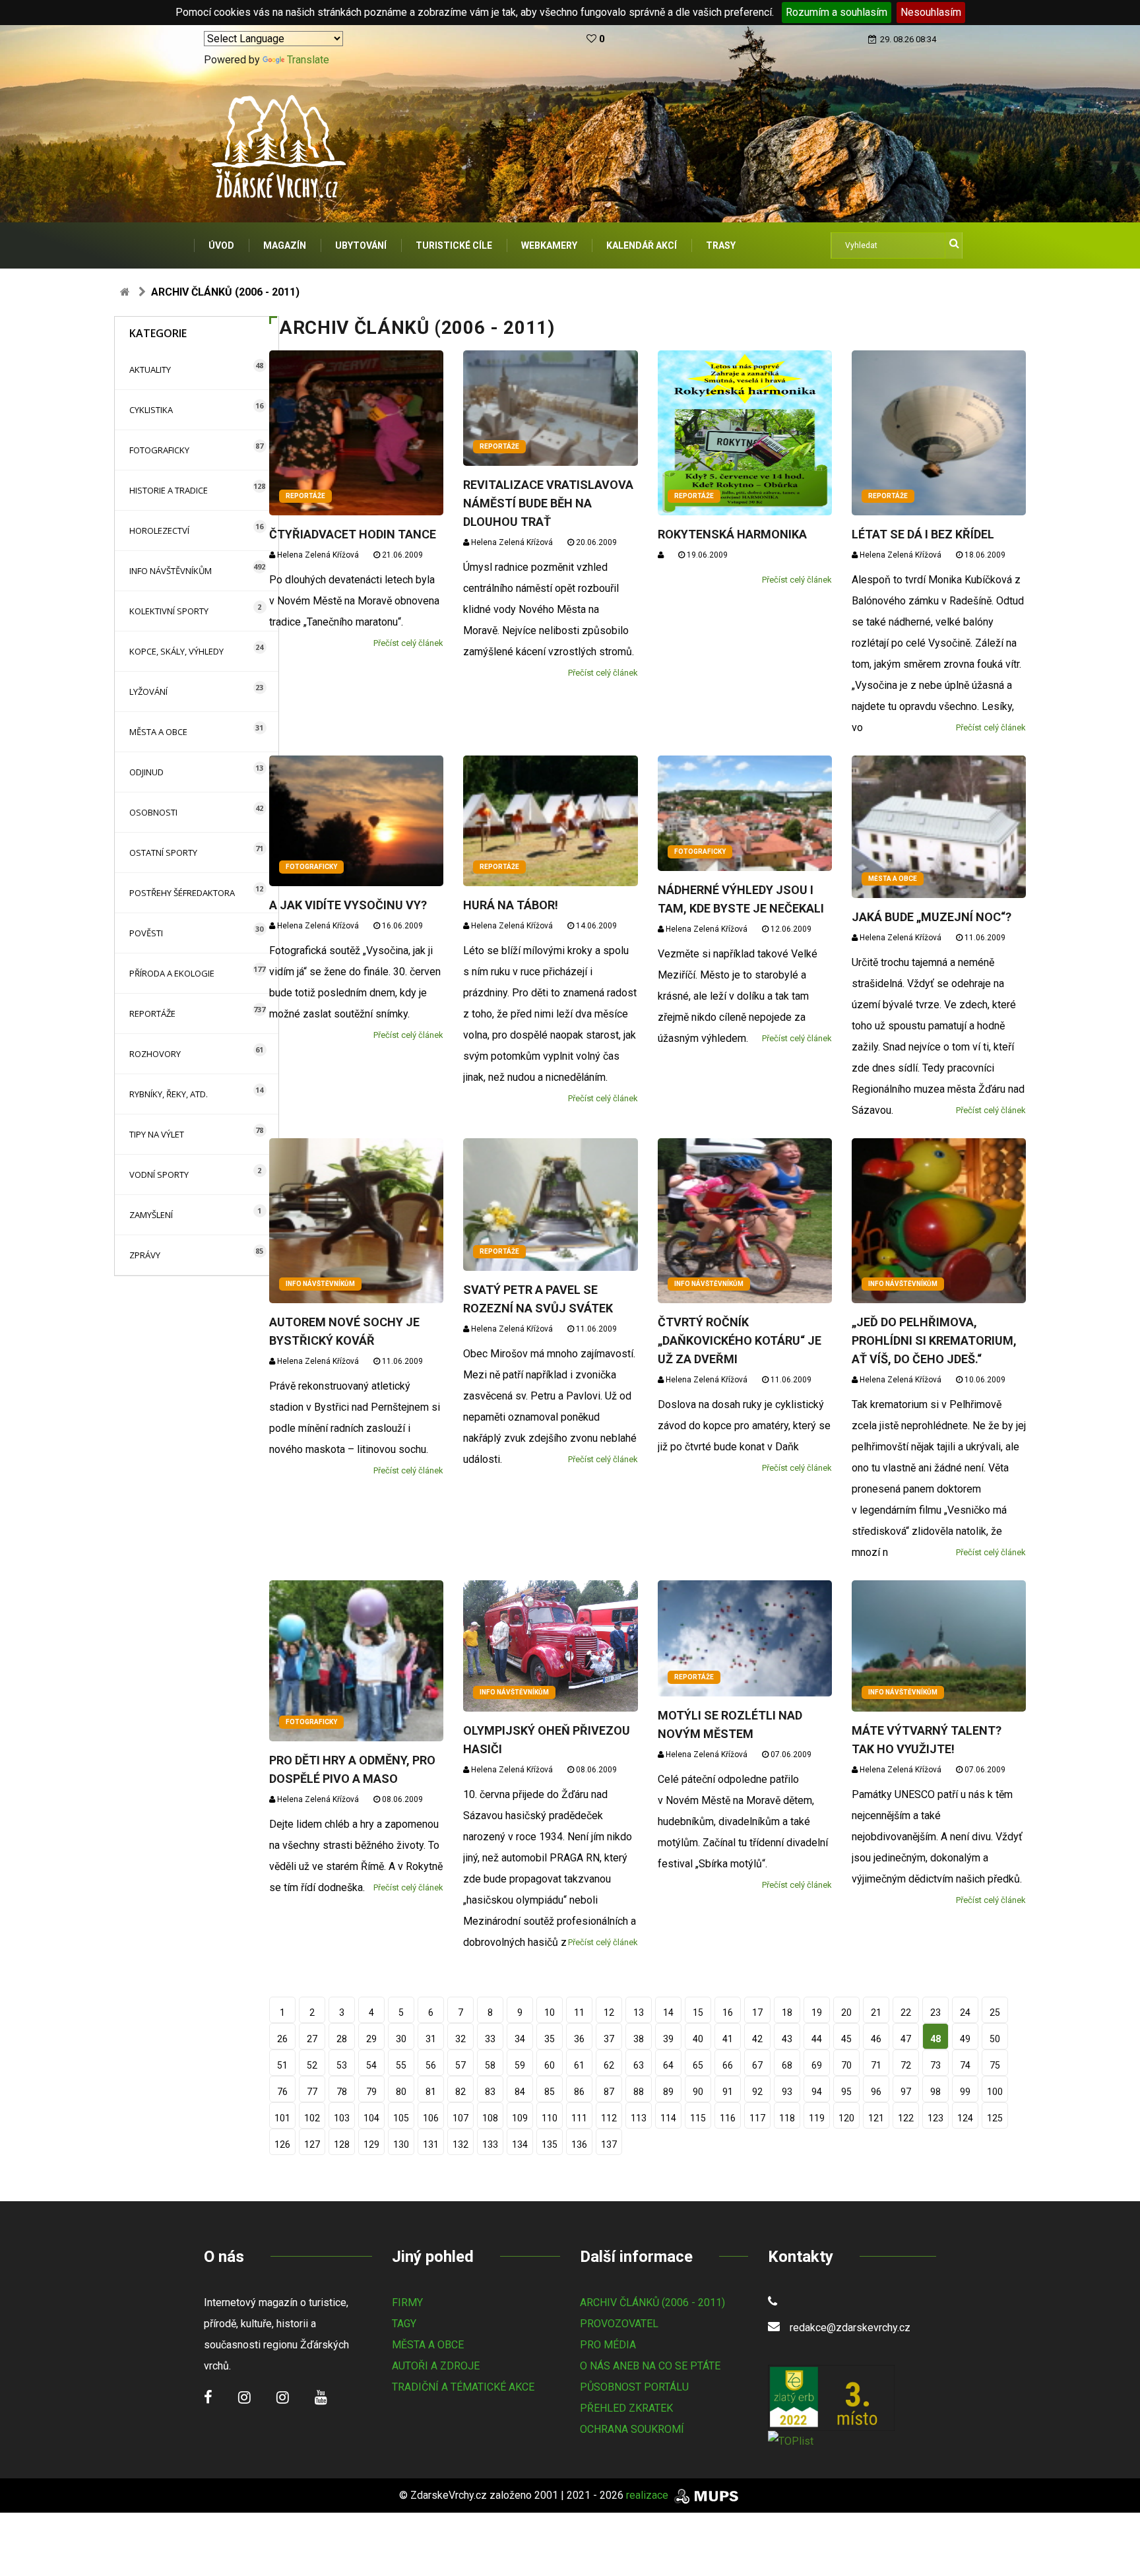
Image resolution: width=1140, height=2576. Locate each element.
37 (609, 2039)
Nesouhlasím (931, 12)
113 (639, 2118)
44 (817, 2039)
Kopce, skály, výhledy (176, 651)
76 (282, 2092)
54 (371, 2065)
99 (965, 2092)
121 (876, 2118)
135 (550, 2144)
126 (282, 2144)
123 (935, 2118)
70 (846, 2065)
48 (935, 2039)
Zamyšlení (151, 1215)
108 (490, 2118)
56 (431, 2065)
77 (312, 2092)
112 (609, 2118)
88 (639, 2092)
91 (728, 2092)
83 (490, 2092)
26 (282, 2039)
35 (550, 2039)
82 (460, 2092)
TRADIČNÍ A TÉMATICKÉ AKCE (463, 2387)
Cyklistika (151, 410)
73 (935, 2065)
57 (460, 2065)
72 (906, 2065)
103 (342, 2118)
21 (876, 2012)
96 (876, 2092)
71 (876, 2065)
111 (579, 2118)
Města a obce (158, 732)
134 (520, 2144)
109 (520, 2118)
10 (550, 2012)
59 (520, 2065)
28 (342, 2039)
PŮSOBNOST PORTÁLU (634, 2387)
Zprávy (145, 1255)
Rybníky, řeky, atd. (169, 1094)
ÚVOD (221, 245)
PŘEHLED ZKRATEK (626, 2408)
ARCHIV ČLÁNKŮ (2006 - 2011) (652, 2302)
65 (698, 2065)
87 (609, 2092)
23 (935, 2012)
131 (431, 2144)
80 (401, 2092)
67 (757, 2065)
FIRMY (407, 2302)
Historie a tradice (169, 490)
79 (371, 2092)
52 (312, 2065)
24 (965, 2012)
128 (342, 2144)
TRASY (721, 245)
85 (550, 2092)
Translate (308, 60)
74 (965, 2065)
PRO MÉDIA (608, 2345)
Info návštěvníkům (171, 571)
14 (668, 2012)
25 (995, 2012)
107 (460, 2118)
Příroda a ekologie (172, 973)
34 (520, 2039)
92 (757, 2092)
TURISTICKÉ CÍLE (454, 245)
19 (817, 2012)
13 (639, 2012)
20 (846, 2012)
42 (757, 2039)
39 (668, 2039)
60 (550, 2065)
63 (639, 2065)
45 (846, 2039)
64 (668, 2065)
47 (906, 2039)
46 (876, 2039)
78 (342, 2092)
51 (282, 2065)
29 (371, 2039)
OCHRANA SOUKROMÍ (632, 2429)
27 (312, 2039)
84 (520, 2092)
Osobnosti (153, 812)
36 (579, 2039)
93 (787, 2092)
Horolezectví (159, 531)
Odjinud (146, 772)
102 (312, 2118)
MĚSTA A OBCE (428, 2345)
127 (312, 2144)
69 (817, 2065)
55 (401, 2065)
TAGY (404, 2324)
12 (609, 2012)
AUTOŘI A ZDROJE (436, 2366)
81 (431, 2092)
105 (401, 2118)
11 (579, 2012)
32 (460, 2039)
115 (698, 2118)
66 (728, 2065)
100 (995, 2092)
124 (965, 2118)
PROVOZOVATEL (619, 2324)
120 (846, 2118)
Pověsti (146, 933)
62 (609, 2065)
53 (342, 2065)
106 (431, 2118)
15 (698, 2012)
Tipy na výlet (157, 1134)
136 (579, 2144)
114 (668, 2118)
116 (728, 2118)
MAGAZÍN (285, 245)
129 (371, 2144)
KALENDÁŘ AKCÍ (642, 245)
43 (787, 2039)
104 (371, 2118)
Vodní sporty (159, 1175)
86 (579, 2092)
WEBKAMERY (549, 245)
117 (757, 2118)
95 (846, 2092)
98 (935, 2092)
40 (698, 2039)
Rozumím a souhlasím (837, 12)
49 (965, 2039)
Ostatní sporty (163, 853)
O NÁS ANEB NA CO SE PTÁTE (650, 2366)
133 (490, 2144)
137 (609, 2144)
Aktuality (150, 370)
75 (995, 2065)
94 (817, 2092)
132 (460, 2144)
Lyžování (148, 692)
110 (550, 2118)
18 (787, 2012)
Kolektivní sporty (169, 611)
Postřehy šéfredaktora (182, 893)
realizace (649, 2495)
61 (579, 2065)
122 (906, 2118)
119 (817, 2118)
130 (401, 2144)
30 (401, 2039)
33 (490, 2039)
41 (728, 2039)
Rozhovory (155, 1054)
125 (995, 2118)
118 (787, 2118)
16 (728, 2012)
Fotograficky (159, 450)
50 (995, 2039)
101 (282, 2118)
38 (639, 2039)
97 (906, 2092)
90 (698, 2092)
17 (757, 2012)
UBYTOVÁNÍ (361, 245)
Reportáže (152, 1014)
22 (906, 2012)
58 (490, 2065)
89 (668, 2092)
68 (787, 2065)
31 (431, 2039)
